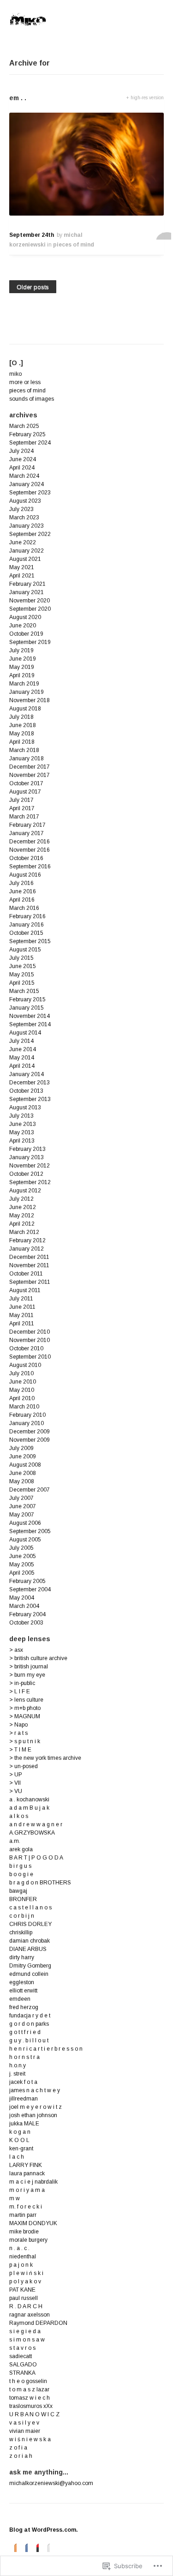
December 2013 (30, 1083)
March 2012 (24, 1232)
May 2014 (22, 1058)
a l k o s (19, 1816)
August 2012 (25, 1191)
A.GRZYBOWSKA (32, 1833)
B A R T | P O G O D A (36, 1858)
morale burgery (28, 2240)
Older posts (33, 287)
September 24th (32, 235)
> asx (16, 1650)
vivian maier (25, 2431)
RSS (13, 2547)
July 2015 (21, 958)
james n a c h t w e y (35, 2090)
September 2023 (30, 493)
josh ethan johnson (33, 2115)
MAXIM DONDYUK (33, 2223)
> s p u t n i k (25, 1741)
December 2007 (30, 1490)
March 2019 (24, 684)
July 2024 (21, 451)
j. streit (17, 2074)
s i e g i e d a (25, 2331)
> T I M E (20, 1750)
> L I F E (20, 1691)
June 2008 (23, 1473)
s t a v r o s (22, 2348)
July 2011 (21, 1299)
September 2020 (30, 609)
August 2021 (25, 559)
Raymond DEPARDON (38, 2323)
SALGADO (23, 2365)
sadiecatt (21, 2356)
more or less (25, 382)
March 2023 (24, 518)
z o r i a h (21, 2456)
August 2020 (25, 617)
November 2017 (30, 775)
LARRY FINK (26, 2165)
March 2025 (24, 426)
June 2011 (22, 1307)
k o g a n (20, 2132)
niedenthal (23, 2257)
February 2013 (27, 1149)
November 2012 (30, 1166)
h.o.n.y (18, 2065)
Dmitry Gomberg (30, 1966)
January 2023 (27, 526)
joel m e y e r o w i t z (36, 2107)
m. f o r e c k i (26, 2207)
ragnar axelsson (30, 2315)
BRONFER (23, 1899)
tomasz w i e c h (30, 2398)
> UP (16, 1775)
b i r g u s (20, 1866)
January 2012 (27, 1249)
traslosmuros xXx (31, 2406)
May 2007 (22, 1515)
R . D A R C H (26, 2306)
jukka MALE (24, 2124)
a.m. (15, 1841)
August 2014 (25, 1033)
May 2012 (22, 1216)
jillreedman (24, 2099)
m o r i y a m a (27, 2190)
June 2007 (23, 1506)
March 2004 (24, 1606)
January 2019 (27, 692)
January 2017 (27, 833)
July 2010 (21, 1373)
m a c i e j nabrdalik (33, 2182)
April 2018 (22, 742)
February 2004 (27, 1614)
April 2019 (22, 675)
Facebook (24, 2547)
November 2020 (30, 601)
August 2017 (25, 792)
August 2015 (25, 950)
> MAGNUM (25, 1716)
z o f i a (18, 2448)
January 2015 (27, 1008)
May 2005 (22, 1565)
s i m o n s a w (27, 2340)
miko (15, 374)
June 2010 (23, 1382)
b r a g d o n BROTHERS (40, 1883)
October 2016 (26, 858)
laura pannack (27, 2173)
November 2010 (30, 1340)
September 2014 (30, 1024)
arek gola (21, 1849)
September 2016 (30, 867)
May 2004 (22, 1598)
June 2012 (23, 1207)
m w (15, 2198)
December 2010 (30, 1332)
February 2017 (27, 825)
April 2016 (22, 900)
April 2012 (22, 1224)
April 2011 (22, 1324)
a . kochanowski (29, 1800)
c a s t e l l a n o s (30, 1908)
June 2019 (23, 659)
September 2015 (30, 941)
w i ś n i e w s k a (30, 2439)
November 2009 (30, 1440)
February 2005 (27, 1581)
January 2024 (27, 484)
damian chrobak (30, 1941)
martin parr (23, 2215)
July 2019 (21, 650)
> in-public (22, 1683)
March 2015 (24, 991)
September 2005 (30, 1531)
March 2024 (24, 476)
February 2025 (27, 434)
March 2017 (24, 817)
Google (35, 2547)
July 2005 (21, 1548)
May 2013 (22, 1132)
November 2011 (29, 1265)
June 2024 (23, 459)
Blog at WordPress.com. (44, 2530)
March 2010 (24, 1407)
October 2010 (26, 1348)
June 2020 (23, 626)
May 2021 (22, 567)
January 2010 (27, 1423)
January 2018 (27, 758)
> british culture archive (38, 1658)
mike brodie (24, 2232)
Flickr (46, 2547)
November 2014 (30, 1016)
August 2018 (25, 709)
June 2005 (23, 1556)
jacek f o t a (23, 2082)
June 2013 (23, 1124)
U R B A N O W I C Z (34, 2414)
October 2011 (26, 1274)
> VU (16, 1791)
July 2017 (21, 800)
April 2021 (22, 576)
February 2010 (27, 1415)
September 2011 (30, 1282)
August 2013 (25, 1107)
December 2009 (30, 1432)
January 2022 (27, 551)
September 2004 (30, 1589)
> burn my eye (27, 1675)
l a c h (17, 2157)
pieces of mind (74, 245)
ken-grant (21, 2149)
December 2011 (29, 1257)
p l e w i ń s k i (26, 2273)
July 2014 (21, 1041)
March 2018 (24, 750)
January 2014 (27, 1074)
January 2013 (27, 1157)
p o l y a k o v (25, 2281)
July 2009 (21, 1448)
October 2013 (26, 1091)
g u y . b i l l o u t (29, 2040)
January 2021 (27, 592)
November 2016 (30, 850)
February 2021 (27, 584)
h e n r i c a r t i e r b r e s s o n (46, 2049)
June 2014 (23, 1049)
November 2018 (30, 700)
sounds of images (32, 399)
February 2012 (27, 1240)
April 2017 (22, 808)
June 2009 (23, 1457)
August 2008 (25, 1465)
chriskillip (21, 1932)
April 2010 (22, 1398)
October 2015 (26, 933)
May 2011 (21, 1315)
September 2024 (30, 443)
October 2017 (26, 783)
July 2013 (21, 1116)
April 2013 (22, 1141)
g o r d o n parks (29, 2024)
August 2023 (25, 501)
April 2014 (22, 1066)
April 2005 (22, 1573)
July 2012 (21, 1199)
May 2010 (22, 1390)
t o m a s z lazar (29, 2389)
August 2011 (25, 1290)
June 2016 (23, 891)
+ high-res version (145, 98)
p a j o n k (21, 2265)
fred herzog (24, 2007)
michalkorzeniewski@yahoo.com (51, 2483)
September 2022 (30, 534)
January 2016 (27, 925)
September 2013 (30, 1099)
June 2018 (23, 725)
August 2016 (25, 875)
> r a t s (18, 1733)
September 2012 (30, 1182)
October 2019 (26, 634)
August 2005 (25, 1540)
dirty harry (22, 1957)
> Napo (18, 1725)
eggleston (22, 1982)
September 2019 (30, 642)
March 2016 (24, 908)
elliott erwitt (23, 1991)
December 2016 (30, 842)
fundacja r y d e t (30, 2016)
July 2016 (21, 883)
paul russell (24, 2298)
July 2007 (21, 1498)
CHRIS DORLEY (30, 1924)
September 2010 (30, 1357)
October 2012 (26, 1174)
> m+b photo (25, 1708)
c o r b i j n (22, 1916)
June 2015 (23, 966)
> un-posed (24, 1766)
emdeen (20, 1999)
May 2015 (22, 975)
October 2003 (26, 1623)
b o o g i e (21, 1874)
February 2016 (27, 916)
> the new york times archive (45, 1758)
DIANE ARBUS (28, 1949)
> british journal (29, 1667)
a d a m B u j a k (29, 1808)
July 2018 (21, 717)
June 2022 (23, 542)
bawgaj (18, 1891)
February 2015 (27, 999)
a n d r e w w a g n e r (36, 1824)
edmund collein (29, 1974)
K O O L (19, 2140)
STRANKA (22, 2373)
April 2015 (22, 983)
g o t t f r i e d (25, 2032)
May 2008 (22, 1481)
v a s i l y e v (24, 2423)
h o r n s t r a (24, 2057)
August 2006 (25, 1523)
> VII (15, 1783)
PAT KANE (22, 2290)
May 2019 (22, 667)
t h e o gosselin (28, 2381)
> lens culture (26, 1700)
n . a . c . (19, 2248)
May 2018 (22, 734)
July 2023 (21, 509)
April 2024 (22, 468)
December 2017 (30, 767)
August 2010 (25, 1365)
